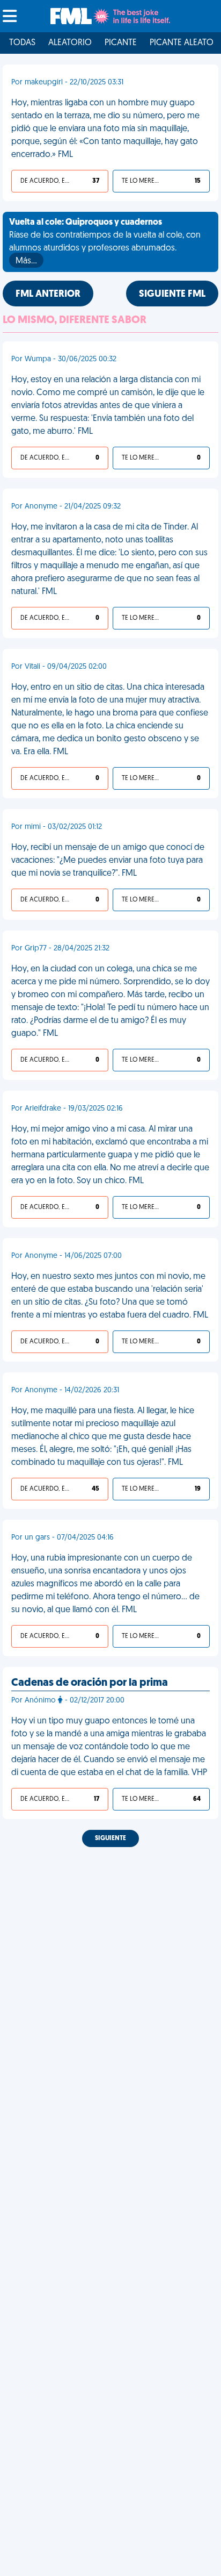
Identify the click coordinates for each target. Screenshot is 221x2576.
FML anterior (48, 295)
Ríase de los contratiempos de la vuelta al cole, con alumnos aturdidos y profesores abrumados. (105, 242)
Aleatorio (70, 43)
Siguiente (110, 1838)
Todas (22, 43)
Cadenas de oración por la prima (90, 1683)
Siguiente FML (172, 295)
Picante (121, 43)
